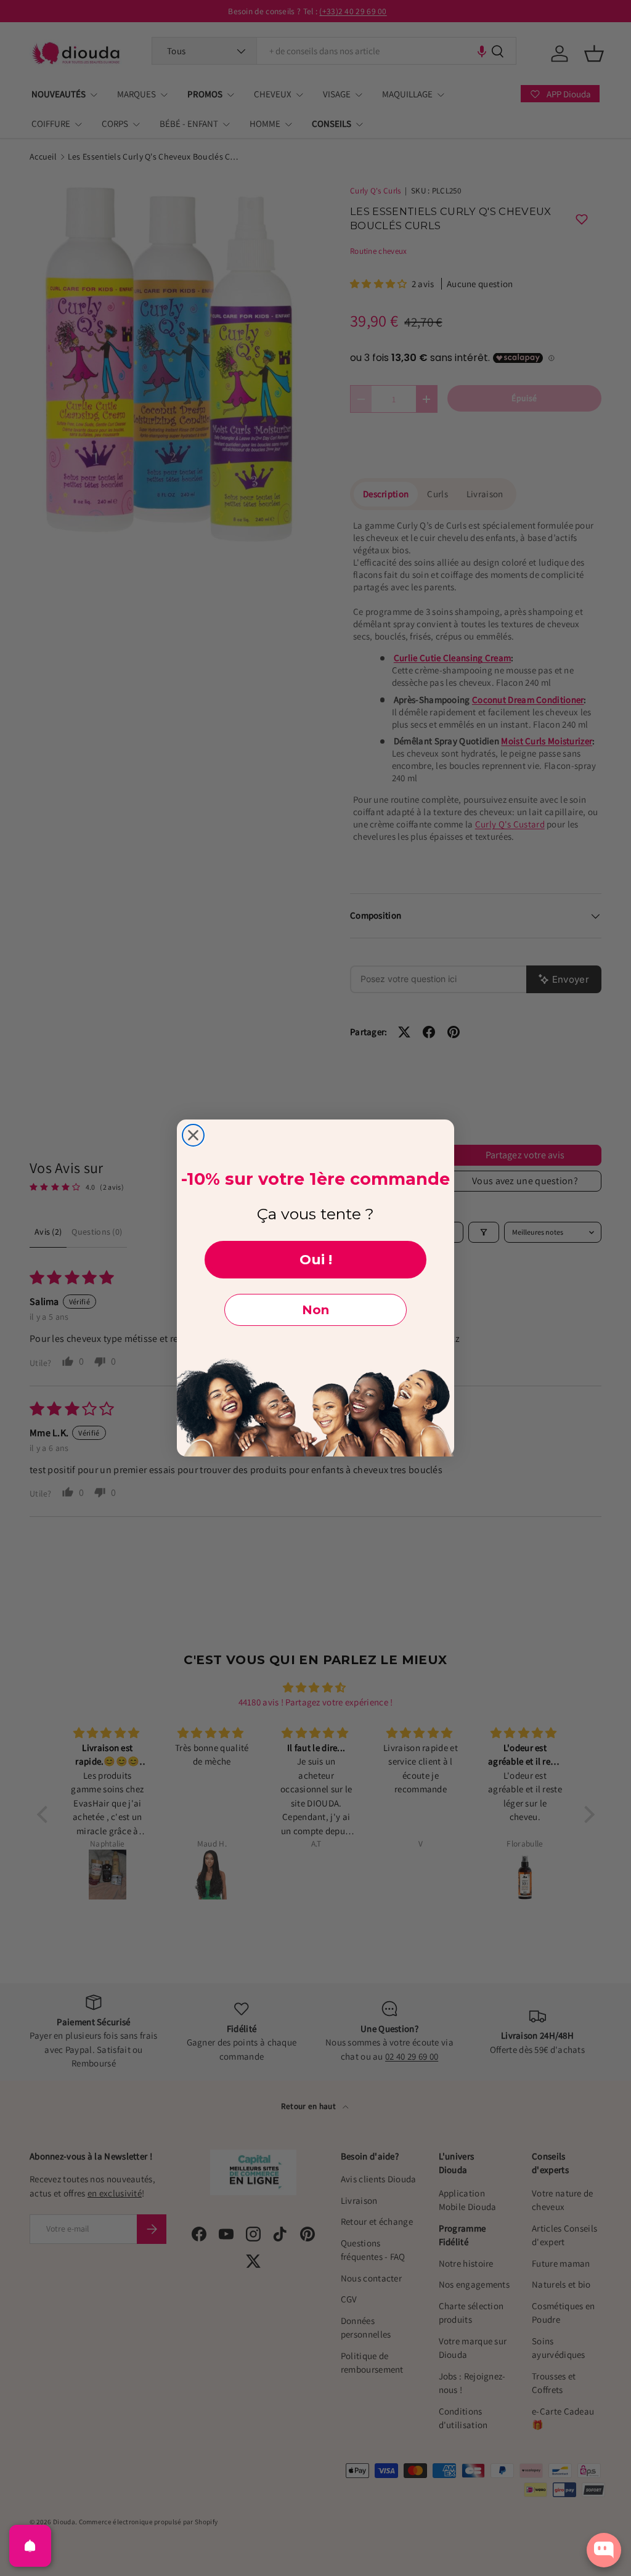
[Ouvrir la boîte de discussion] (604, 2550)
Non (315, 1310)
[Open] (30, 2546)
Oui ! (316, 1260)
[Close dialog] (193, 1135)
